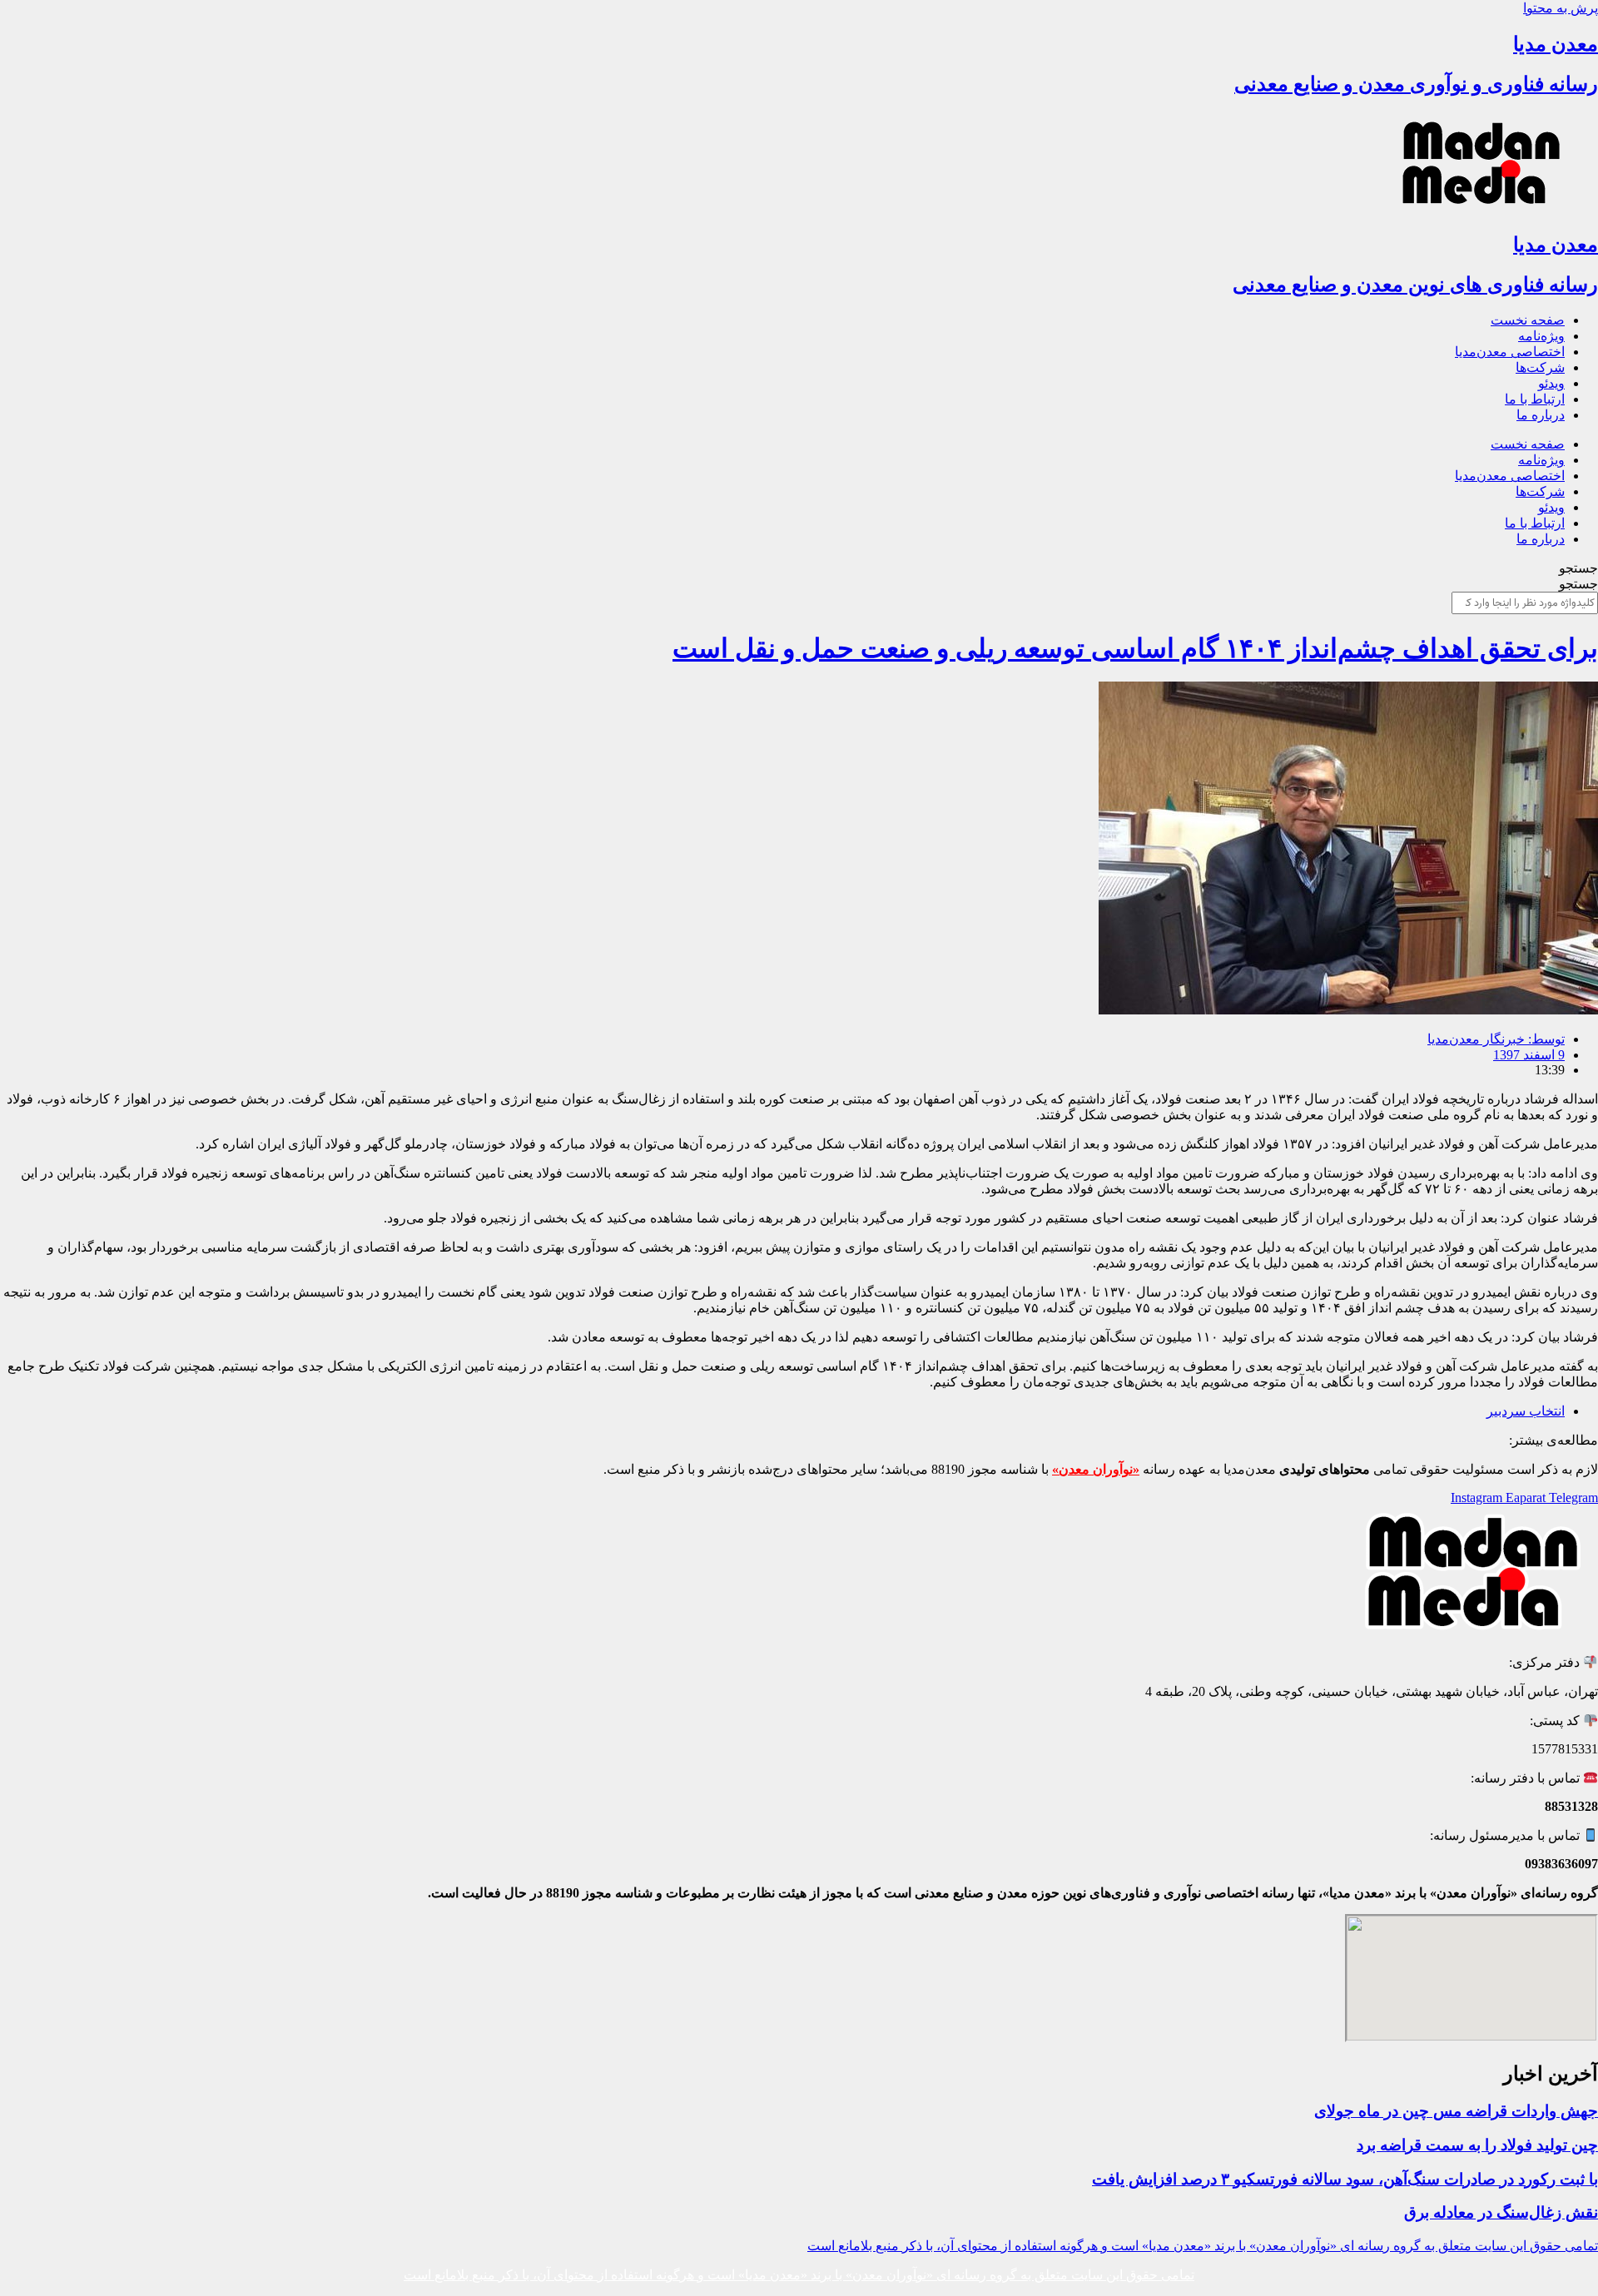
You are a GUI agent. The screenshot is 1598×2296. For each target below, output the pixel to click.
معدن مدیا (1556, 44)
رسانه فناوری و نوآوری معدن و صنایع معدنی (1416, 84)
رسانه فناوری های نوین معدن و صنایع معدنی (1415, 285)
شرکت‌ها (1540, 367)
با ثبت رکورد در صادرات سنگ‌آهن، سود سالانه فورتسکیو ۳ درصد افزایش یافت (1345, 2179)
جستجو (1578, 568)
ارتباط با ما (1535, 399)
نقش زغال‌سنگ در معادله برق (1501, 2212)
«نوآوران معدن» (1096, 1469)
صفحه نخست (1528, 320)
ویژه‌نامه (1541, 336)
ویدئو (1551, 383)
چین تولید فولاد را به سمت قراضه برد (1477, 2145)
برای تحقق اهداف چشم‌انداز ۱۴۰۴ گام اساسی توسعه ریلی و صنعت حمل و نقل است (1135, 648)
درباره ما (1541, 415)
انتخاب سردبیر (1526, 1411)
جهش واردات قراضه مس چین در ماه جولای (1456, 2111)
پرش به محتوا (1561, 8)
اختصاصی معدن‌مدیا (1510, 352)
